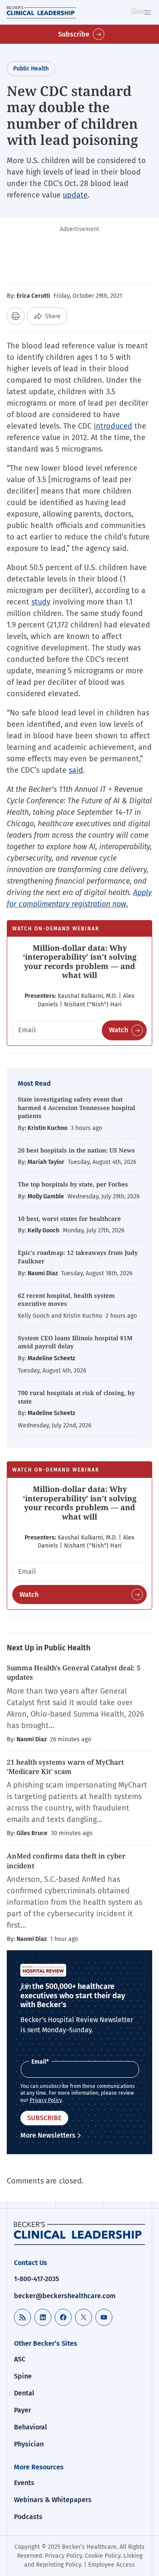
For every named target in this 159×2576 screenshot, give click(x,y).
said (76, 770)
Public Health (31, 69)
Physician (29, 2444)
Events (24, 2483)
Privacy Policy (46, 2100)
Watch (119, 1030)
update (75, 195)
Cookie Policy (103, 2556)
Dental (24, 2393)
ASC (20, 2359)
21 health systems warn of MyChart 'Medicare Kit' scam (65, 1767)
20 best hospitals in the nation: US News (76, 1150)
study (41, 602)
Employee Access (112, 2565)
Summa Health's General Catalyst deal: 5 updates (74, 1672)
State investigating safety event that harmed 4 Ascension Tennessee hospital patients (77, 1107)
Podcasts (28, 2517)
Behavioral (31, 2427)
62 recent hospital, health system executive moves (66, 1300)
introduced (113, 426)
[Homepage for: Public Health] (79, 2233)
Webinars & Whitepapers (53, 2500)
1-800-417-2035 (36, 2279)
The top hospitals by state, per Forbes (74, 1184)
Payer (22, 2410)
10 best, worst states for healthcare (69, 1219)
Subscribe (74, 34)
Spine (23, 2376)
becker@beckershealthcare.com (65, 2296)
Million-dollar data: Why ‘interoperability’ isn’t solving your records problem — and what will (80, 962)
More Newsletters (48, 2135)
